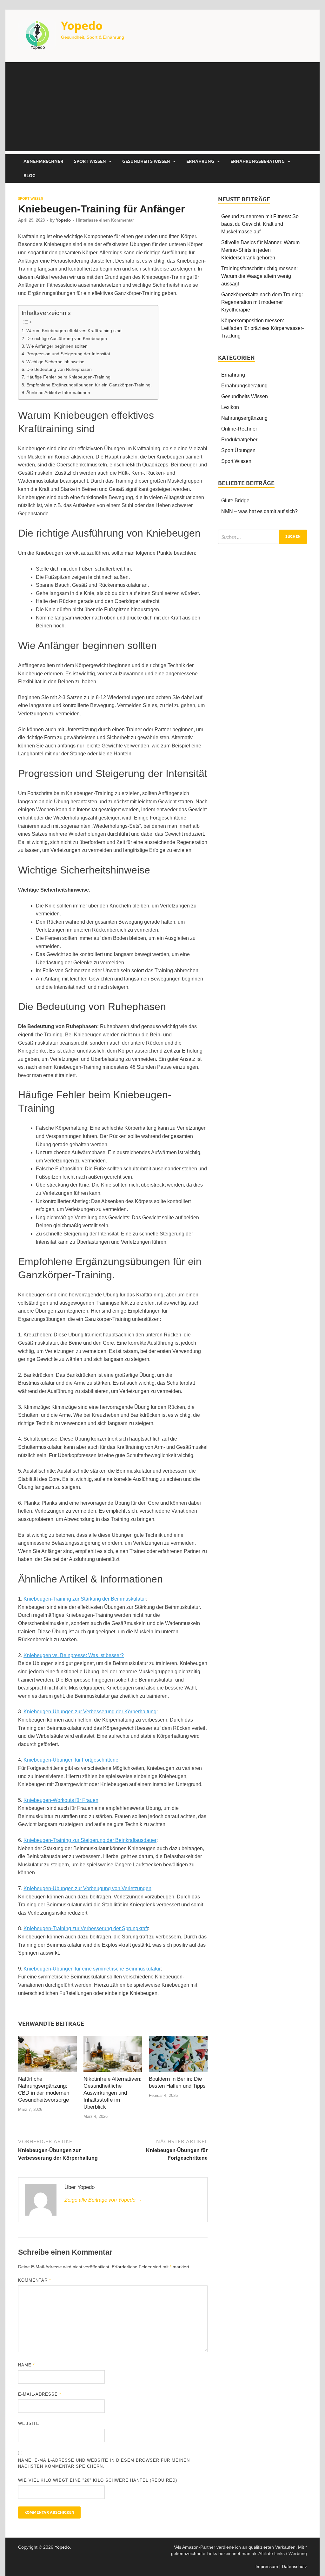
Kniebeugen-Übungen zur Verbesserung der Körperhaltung (90, 1712)
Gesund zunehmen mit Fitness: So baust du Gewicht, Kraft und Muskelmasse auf (260, 224)
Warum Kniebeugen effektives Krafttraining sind (74, 331)
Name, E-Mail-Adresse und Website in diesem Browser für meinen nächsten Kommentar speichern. (104, 2463)
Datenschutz (294, 2566)
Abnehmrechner (43, 161)
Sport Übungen (238, 450)
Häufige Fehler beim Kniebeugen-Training (68, 377)
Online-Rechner (239, 429)
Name (27, 2365)
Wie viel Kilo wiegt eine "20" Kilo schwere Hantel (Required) (98, 2480)
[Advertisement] (162, 107)
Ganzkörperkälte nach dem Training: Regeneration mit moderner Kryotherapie (262, 302)
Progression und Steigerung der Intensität (68, 354)
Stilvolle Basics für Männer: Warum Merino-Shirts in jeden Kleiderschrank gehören (260, 250)
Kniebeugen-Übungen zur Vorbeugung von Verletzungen (87, 1888)
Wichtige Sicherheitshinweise (55, 362)
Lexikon (230, 407)
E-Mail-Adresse (40, 2394)
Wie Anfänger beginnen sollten (57, 346)
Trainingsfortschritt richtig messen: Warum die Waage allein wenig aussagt (259, 276)
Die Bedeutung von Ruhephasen (59, 369)
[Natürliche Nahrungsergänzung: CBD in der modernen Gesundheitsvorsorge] (47, 2055)
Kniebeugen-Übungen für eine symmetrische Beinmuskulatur (92, 1969)
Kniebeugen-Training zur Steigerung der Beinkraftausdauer (90, 1840)
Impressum (267, 2566)
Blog (30, 176)
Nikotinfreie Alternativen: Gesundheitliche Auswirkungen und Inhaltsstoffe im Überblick (113, 2093)
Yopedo (82, 26)
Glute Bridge (235, 501)
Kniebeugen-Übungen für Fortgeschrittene (71, 1760)
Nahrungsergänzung (244, 418)
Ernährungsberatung (258, 161)
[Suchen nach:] (262, 537)
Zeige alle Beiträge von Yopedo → (103, 2200)
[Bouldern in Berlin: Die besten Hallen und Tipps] (178, 2055)
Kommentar (35, 2280)
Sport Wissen (90, 161)
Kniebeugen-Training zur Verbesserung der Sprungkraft (86, 1928)
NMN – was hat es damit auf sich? (259, 511)
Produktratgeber (239, 440)
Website (29, 2423)
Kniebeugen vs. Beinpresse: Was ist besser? (74, 1655)
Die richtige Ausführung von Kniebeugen (67, 338)
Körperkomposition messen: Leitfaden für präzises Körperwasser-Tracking (262, 328)
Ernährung (200, 161)
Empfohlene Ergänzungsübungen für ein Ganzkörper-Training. (89, 385)
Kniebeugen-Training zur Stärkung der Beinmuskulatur (85, 1599)
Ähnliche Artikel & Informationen (58, 392)
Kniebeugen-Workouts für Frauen (61, 1800)
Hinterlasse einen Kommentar (105, 220)
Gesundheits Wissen (146, 161)
